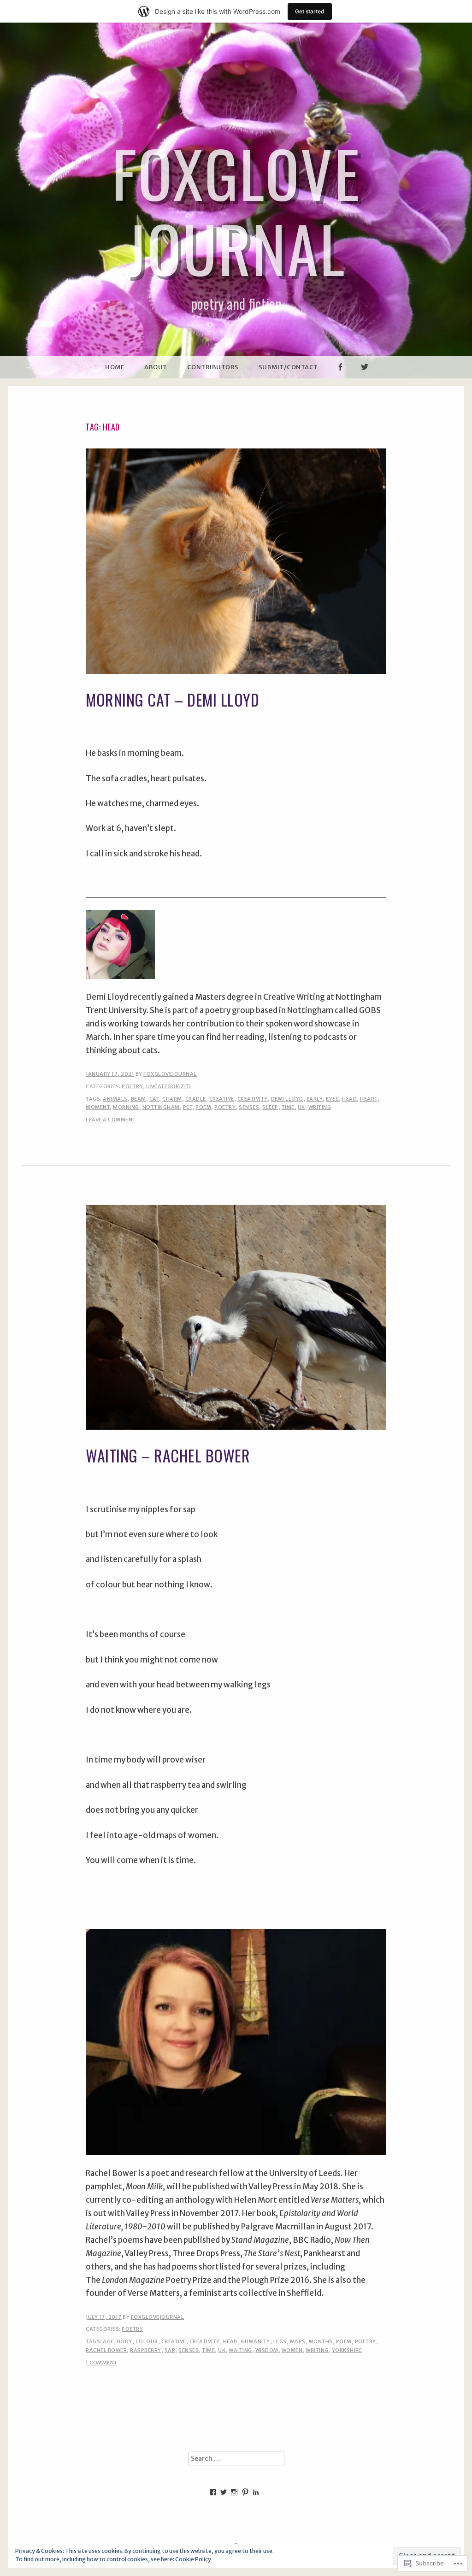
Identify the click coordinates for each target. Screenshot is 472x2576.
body (125, 2341)
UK (301, 1107)
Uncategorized (169, 1086)
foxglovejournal (170, 1074)
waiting (240, 2350)
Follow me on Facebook (340, 378)
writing (320, 1107)
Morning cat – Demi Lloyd (172, 699)
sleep (270, 1107)
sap (170, 2350)
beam (139, 1099)
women (292, 2350)
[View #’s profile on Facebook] (213, 2492)
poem (203, 1107)
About (156, 367)
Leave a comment (111, 1120)
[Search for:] (236, 2458)
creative (222, 1099)
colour (147, 2341)
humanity (256, 2341)
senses (249, 1107)
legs (280, 2341)
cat (154, 1099)
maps (298, 2341)
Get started (310, 11)
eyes (332, 1099)
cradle (196, 1099)
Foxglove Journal (236, 210)
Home (115, 367)
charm (172, 1099)
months (321, 2341)
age (108, 2341)
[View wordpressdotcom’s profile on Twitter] (224, 2492)
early (315, 1099)
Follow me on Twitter (365, 378)
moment (98, 1107)
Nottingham (161, 1107)
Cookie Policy (193, 2559)
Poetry (132, 1086)
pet (188, 1107)
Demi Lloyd (287, 1099)
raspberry (146, 2350)
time (288, 1107)
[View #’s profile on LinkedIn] (256, 2492)
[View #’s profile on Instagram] (234, 2492)
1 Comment (102, 2363)
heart (369, 1099)
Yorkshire (347, 2350)
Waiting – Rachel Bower (168, 1455)
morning (126, 1107)
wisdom (267, 2350)
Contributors (213, 367)
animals (115, 1099)
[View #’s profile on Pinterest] (245, 2492)
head (349, 1099)
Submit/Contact (288, 367)
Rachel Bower (106, 2350)
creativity (253, 1099)
